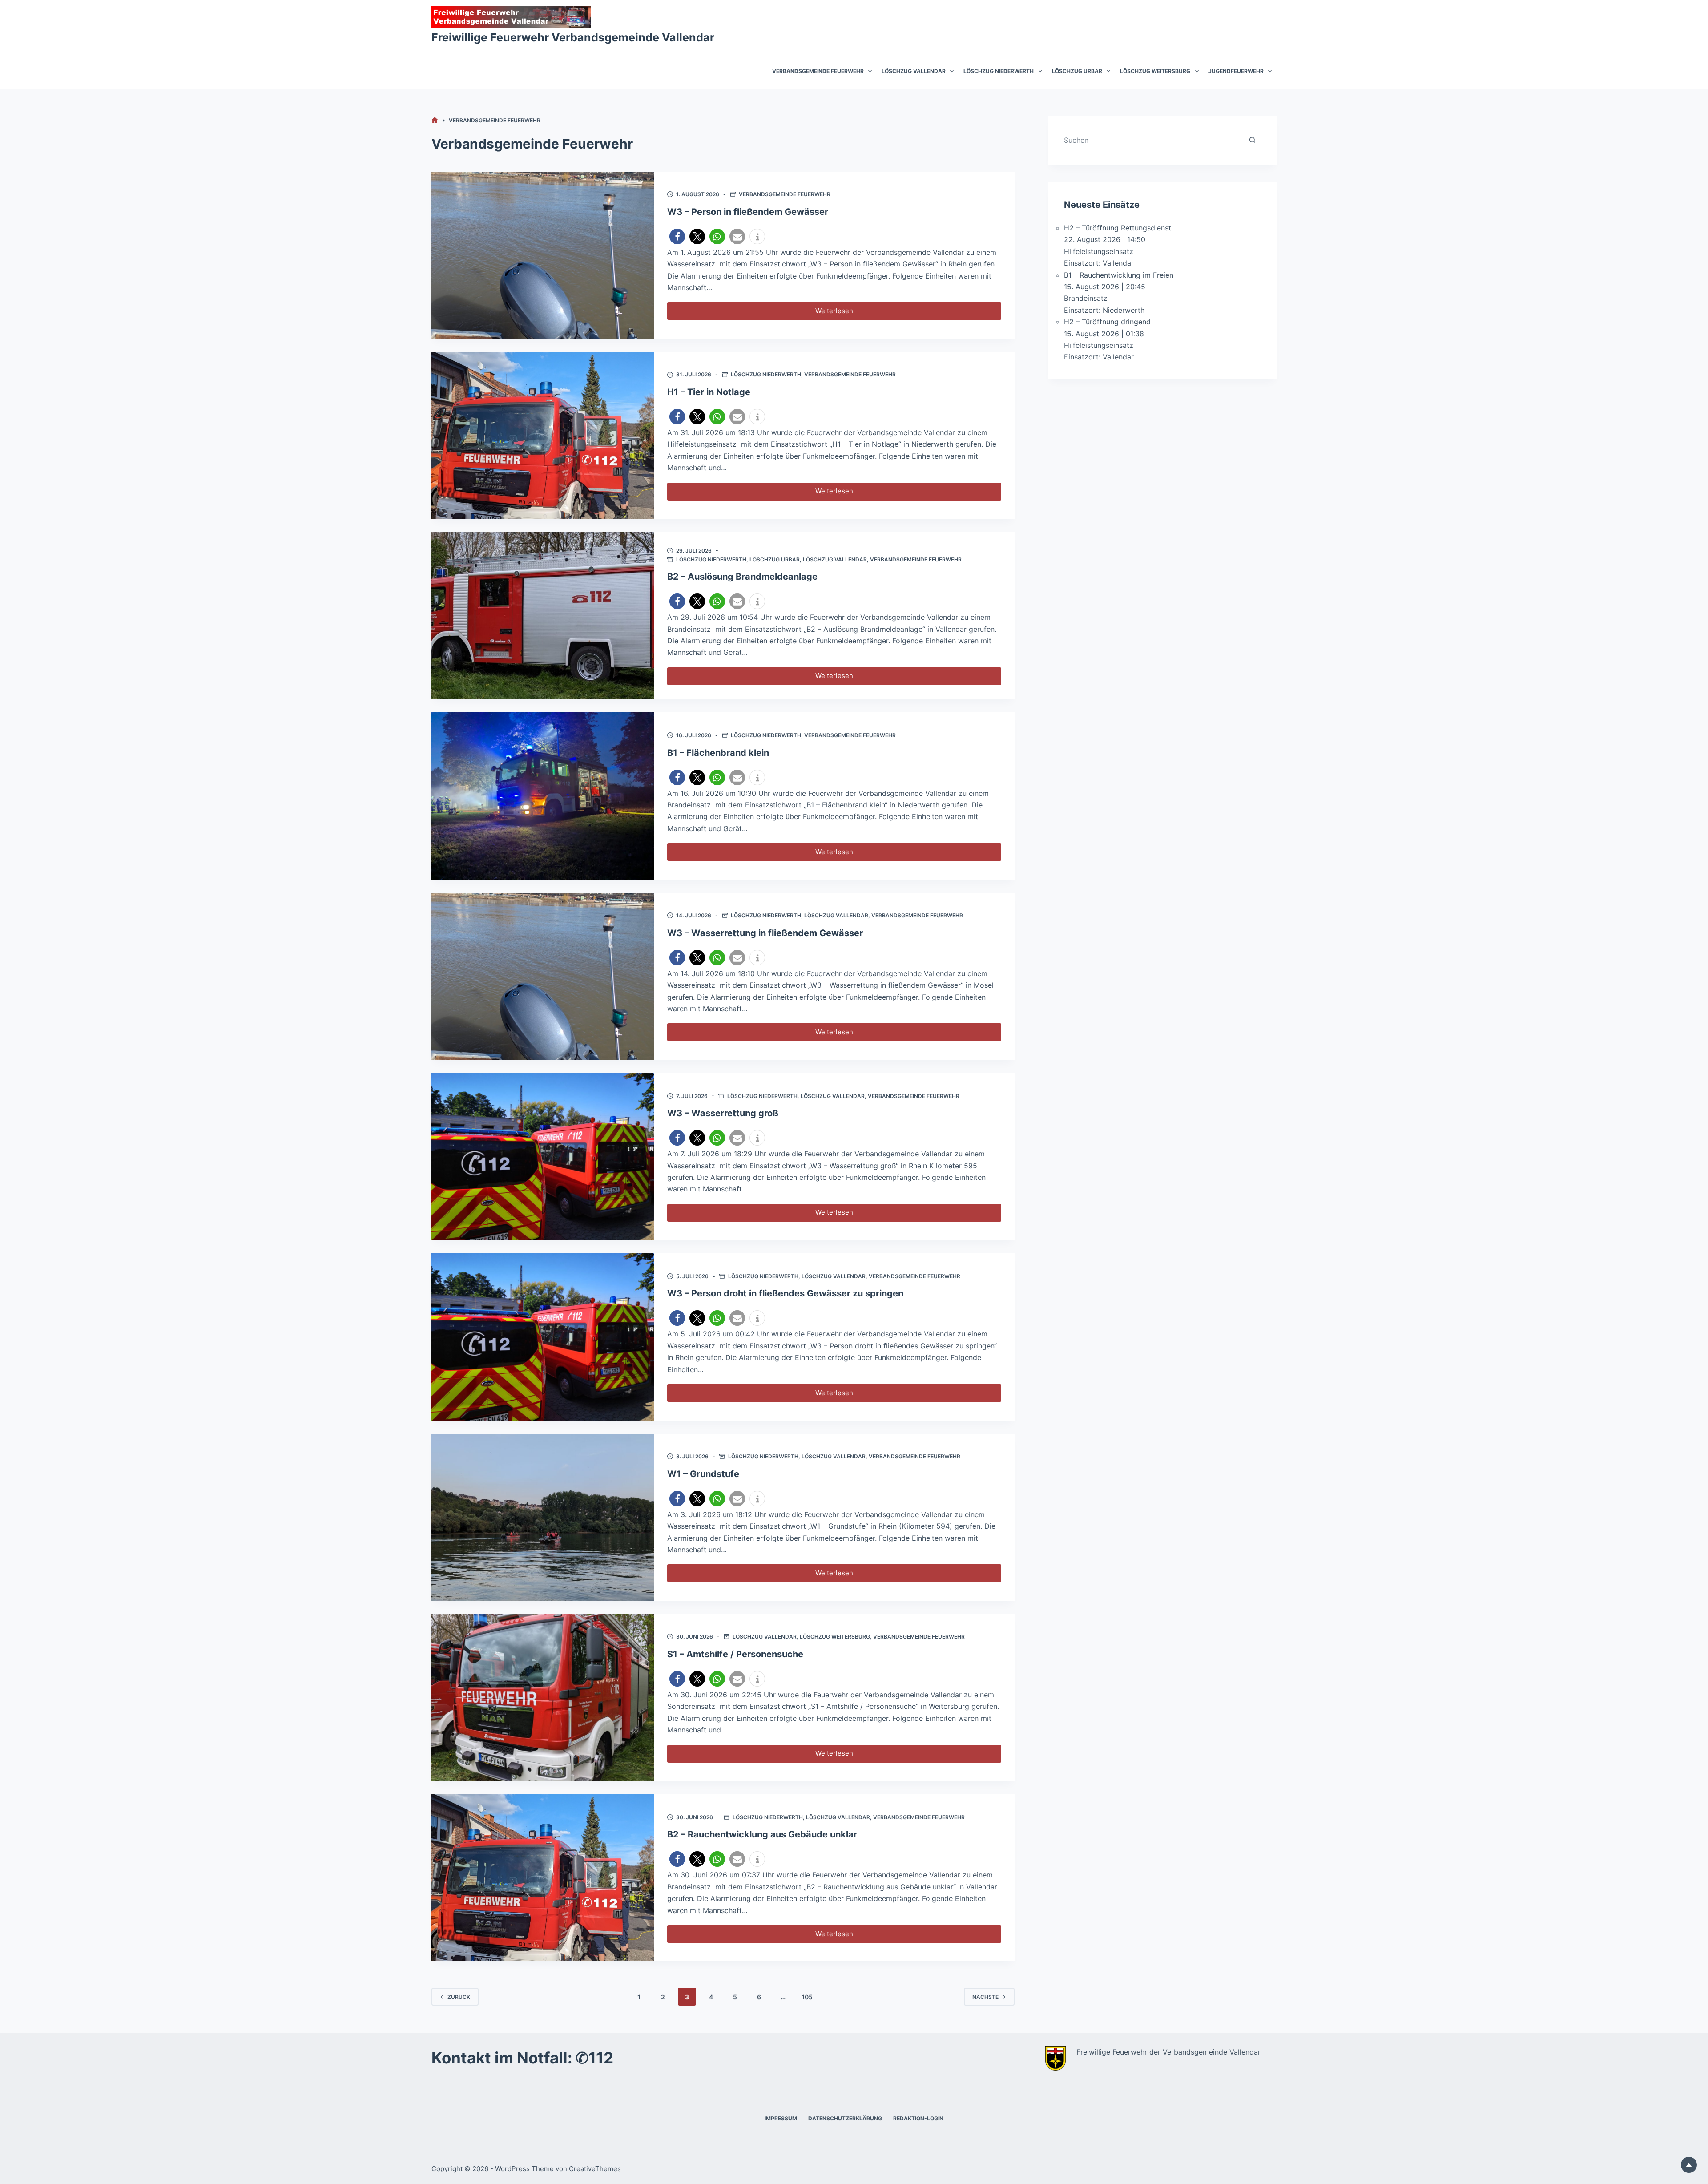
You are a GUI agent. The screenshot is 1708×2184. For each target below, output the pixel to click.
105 (807, 1997)
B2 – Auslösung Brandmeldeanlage (742, 577)
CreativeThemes (595, 2169)
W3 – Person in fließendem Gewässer (748, 212)
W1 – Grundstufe (703, 1474)
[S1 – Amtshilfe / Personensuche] (543, 1698)
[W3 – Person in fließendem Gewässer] (543, 255)
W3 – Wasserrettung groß (723, 1113)
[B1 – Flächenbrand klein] (543, 796)
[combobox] (1154, 140)
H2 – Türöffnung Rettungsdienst (1118, 228)
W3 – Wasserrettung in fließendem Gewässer (765, 933)
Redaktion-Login (918, 2118)
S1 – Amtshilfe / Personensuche (735, 1654)
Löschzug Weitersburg (1155, 71)
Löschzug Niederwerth (999, 71)
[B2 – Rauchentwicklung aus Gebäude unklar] (543, 1878)
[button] (677, 236)
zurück (459, 1997)
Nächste (985, 1997)
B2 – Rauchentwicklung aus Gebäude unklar (762, 1834)
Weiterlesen (842, 313)
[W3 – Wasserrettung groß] (543, 1157)
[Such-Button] (1252, 140)
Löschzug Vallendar (914, 71)
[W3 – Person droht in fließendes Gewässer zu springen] (543, 1337)
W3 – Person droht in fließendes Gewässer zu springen (785, 1293)
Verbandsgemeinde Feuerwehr (818, 71)
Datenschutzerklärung (845, 2118)
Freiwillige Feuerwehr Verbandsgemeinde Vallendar (573, 37)
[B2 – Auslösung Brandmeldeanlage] (543, 616)
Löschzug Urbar (1077, 71)
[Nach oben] (1689, 2165)
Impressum (781, 2118)
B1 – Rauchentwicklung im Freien (1119, 275)
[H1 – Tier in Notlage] (543, 435)
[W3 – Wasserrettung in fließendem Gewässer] (543, 976)
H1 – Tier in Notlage (709, 392)
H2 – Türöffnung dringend (1107, 322)
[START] (435, 120)
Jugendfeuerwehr (1236, 71)
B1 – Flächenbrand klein (718, 753)
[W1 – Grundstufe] (543, 1517)
